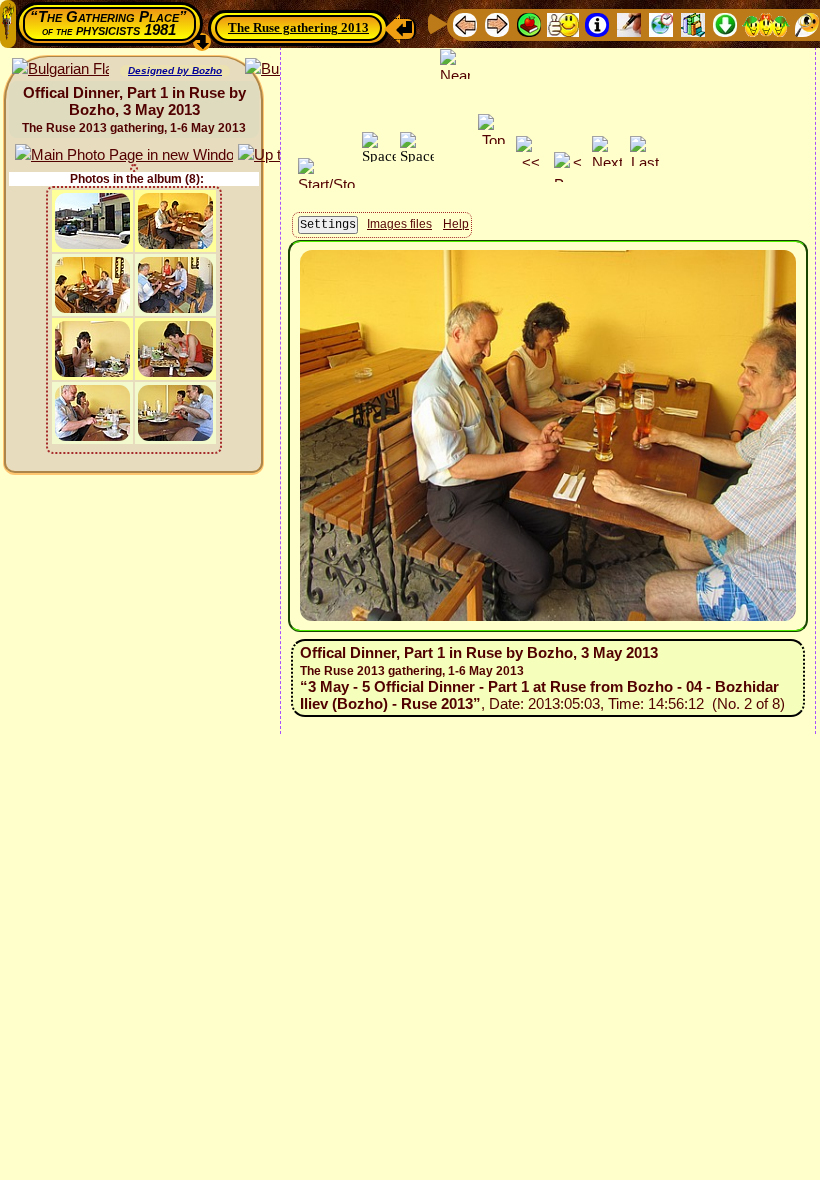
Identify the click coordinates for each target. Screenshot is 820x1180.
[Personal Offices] (629, 23)
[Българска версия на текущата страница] (60, 69)
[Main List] (529, 23)
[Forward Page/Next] (497, 23)
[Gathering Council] (766, 23)
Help (456, 224)
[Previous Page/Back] (465, 23)
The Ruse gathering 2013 (298, 27)
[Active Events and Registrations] (661, 23)
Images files (399, 224)
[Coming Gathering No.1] (563, 23)
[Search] (807, 23)
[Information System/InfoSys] (597, 23)
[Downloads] (725, 23)
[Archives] (693, 23)
